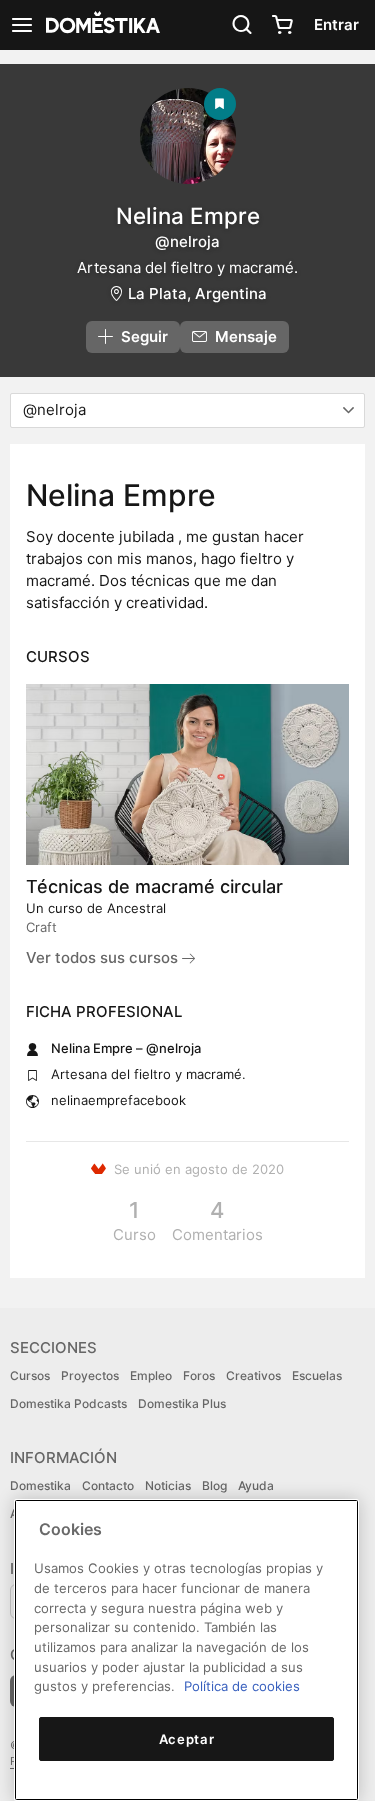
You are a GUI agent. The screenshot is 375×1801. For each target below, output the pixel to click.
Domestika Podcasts (68, 1403)
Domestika (40, 1485)
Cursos (30, 1375)
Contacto (108, 1485)
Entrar (336, 24)
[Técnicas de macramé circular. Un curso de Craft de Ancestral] (187, 775)
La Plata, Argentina (197, 293)
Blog (214, 1485)
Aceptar (187, 1739)
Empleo (151, 1375)
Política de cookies (242, 1686)
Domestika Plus (182, 1403)
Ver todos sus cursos (104, 957)
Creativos (253, 1375)
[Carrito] (282, 25)
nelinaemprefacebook (118, 1100)
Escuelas (317, 1375)
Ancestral (136, 908)
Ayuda (256, 1485)
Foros (199, 1375)
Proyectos (90, 1375)
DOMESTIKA (101, 25)
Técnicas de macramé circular (154, 886)
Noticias (168, 1485)
